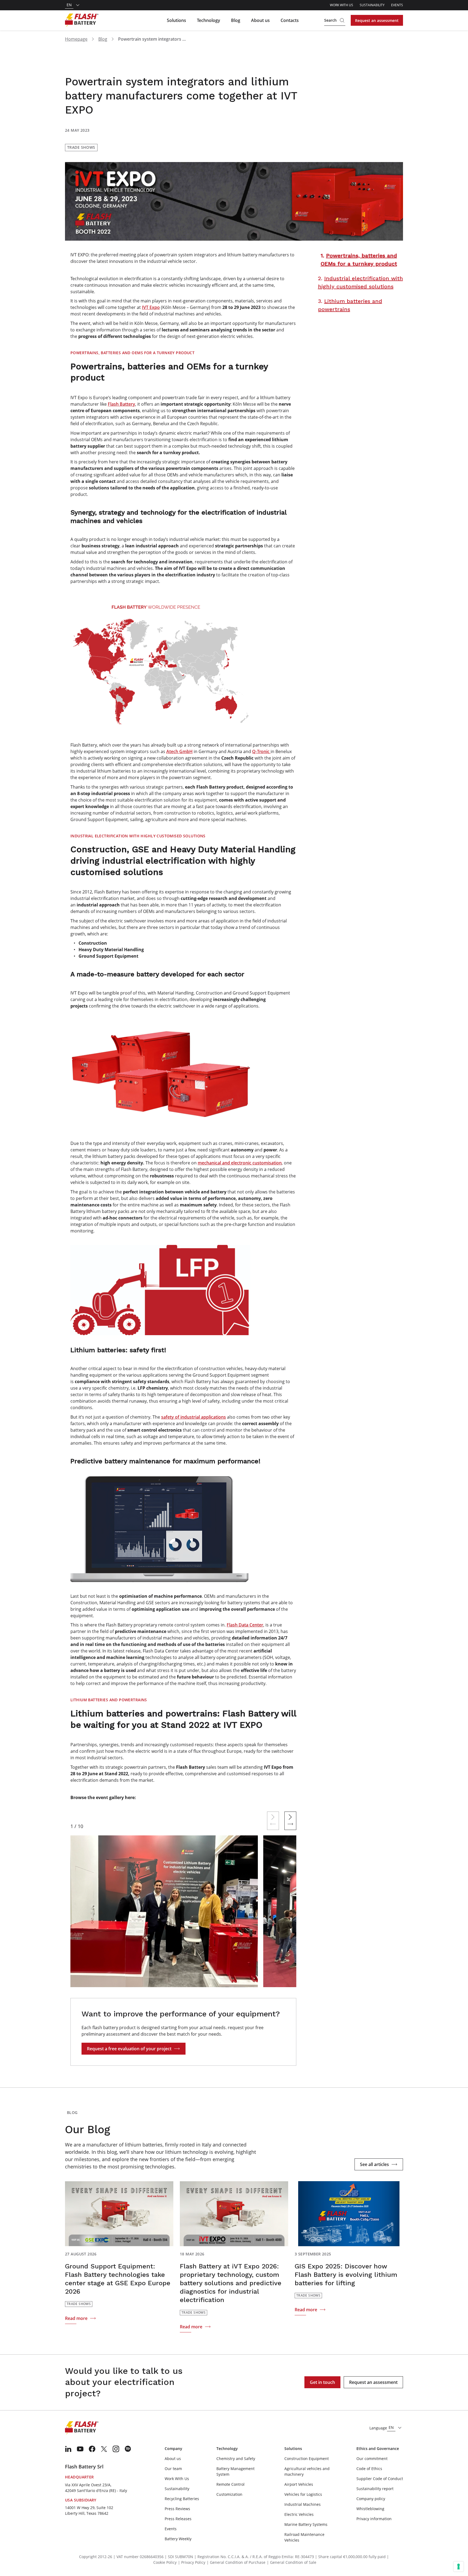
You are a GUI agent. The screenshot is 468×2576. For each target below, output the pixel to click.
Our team (173, 2469)
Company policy (371, 2499)
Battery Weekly (178, 2539)
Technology (209, 20)
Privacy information (374, 2519)
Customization (229, 2494)
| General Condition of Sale (292, 2562)
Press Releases (178, 2519)
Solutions (176, 20)
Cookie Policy (165, 2562)
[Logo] (82, 20)
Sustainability (372, 5)
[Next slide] (290, 1821)
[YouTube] (80, 2449)
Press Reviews (177, 2509)
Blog (236, 20)
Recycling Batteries (182, 2499)
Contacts (290, 20)
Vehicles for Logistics (303, 2494)
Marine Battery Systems (306, 2524)
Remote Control (230, 2484)
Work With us (342, 5)
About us (260, 20)
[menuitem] (68, 2449)
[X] (104, 2449)
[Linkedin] (68, 2449)
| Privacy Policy (192, 2562)
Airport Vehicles (299, 2484)
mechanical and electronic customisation (240, 1163)
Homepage (76, 39)
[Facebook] (92, 2449)
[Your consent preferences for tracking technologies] (459, 2567)
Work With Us (177, 2479)
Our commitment (372, 2459)
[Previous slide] (273, 1821)
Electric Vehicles (299, 2514)
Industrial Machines (303, 2504)
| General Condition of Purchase (236, 2562)
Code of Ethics (369, 2469)
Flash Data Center (245, 1625)
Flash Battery (121, 404)
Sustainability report (375, 2489)
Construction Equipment (307, 2459)
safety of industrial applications (194, 1417)
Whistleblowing (370, 2509)
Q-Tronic (261, 751)
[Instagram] (116, 2449)
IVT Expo (151, 307)
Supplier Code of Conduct (380, 2479)
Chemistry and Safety (236, 2459)
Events (397, 5)
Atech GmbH (179, 751)
